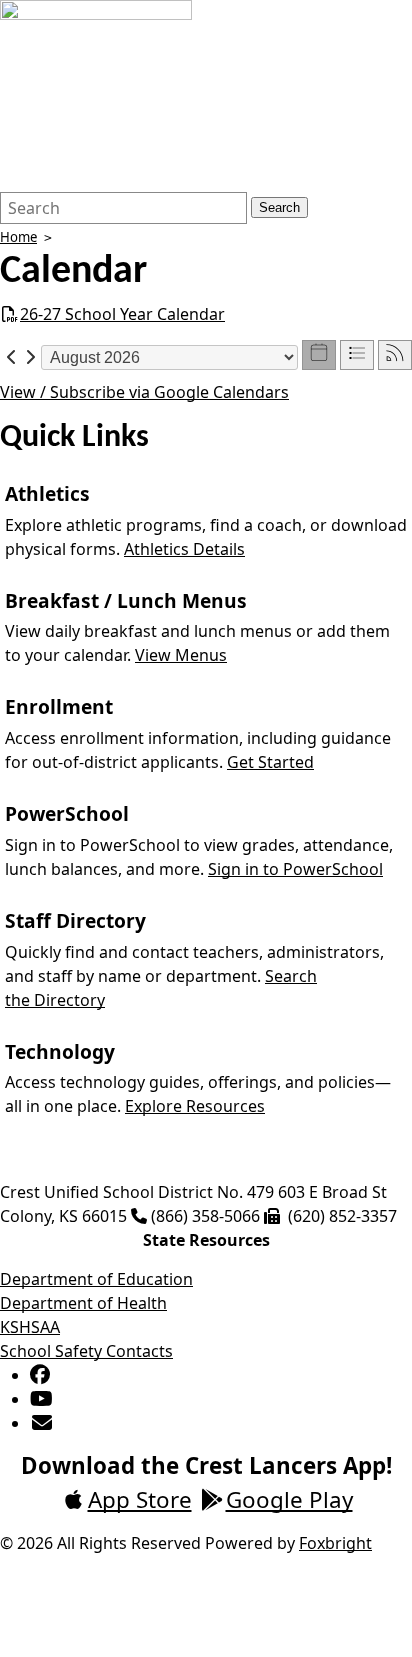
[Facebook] (40, 1375)
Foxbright (335, 1543)
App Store (140, 1499)
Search (279, 207)
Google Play (289, 1499)
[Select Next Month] (30, 356)
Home (18, 237)
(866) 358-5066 (205, 1216)
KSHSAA (30, 1327)
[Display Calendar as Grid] (319, 355)
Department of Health (83, 1303)
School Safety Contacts (86, 1351)
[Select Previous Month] (12, 356)
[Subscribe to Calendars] (395, 355)
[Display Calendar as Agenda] (357, 355)
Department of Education (96, 1279)
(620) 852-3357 (342, 1216)
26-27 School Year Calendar (122, 314)
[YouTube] (41, 1399)
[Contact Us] (42, 1423)
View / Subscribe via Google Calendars (144, 392)
